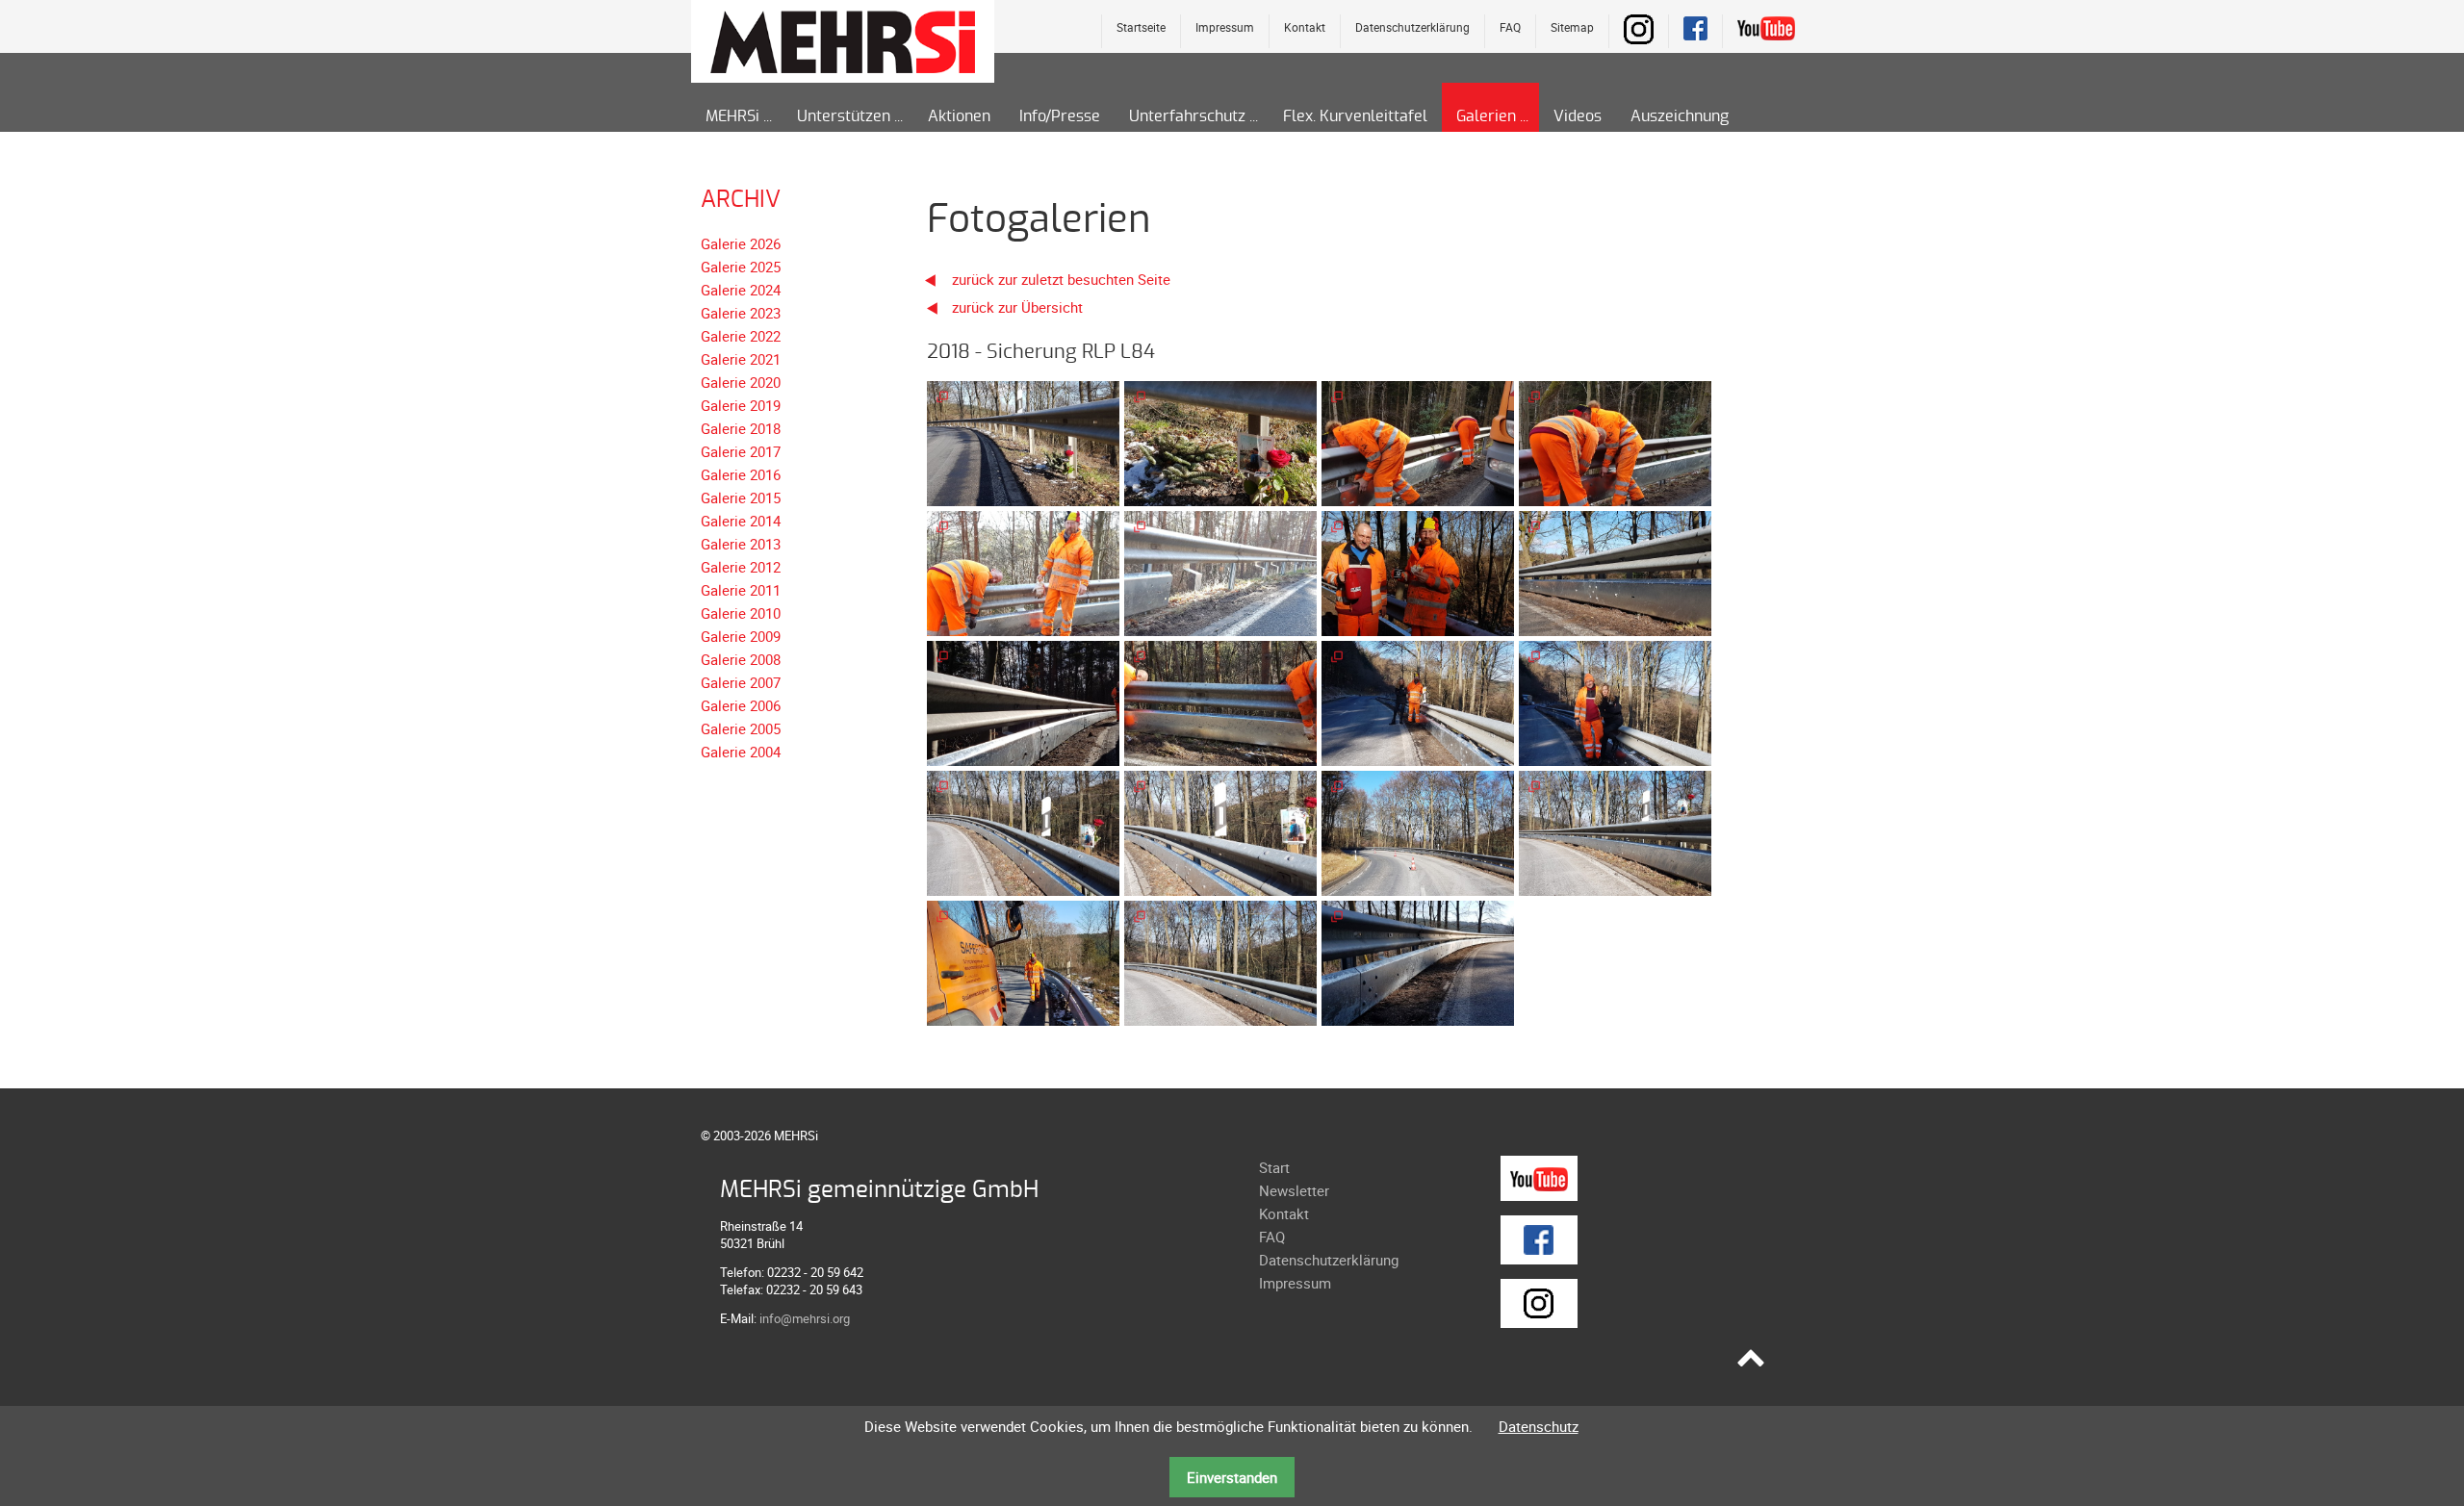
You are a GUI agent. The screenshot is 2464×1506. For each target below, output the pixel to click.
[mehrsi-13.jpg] (1023, 831)
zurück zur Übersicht (1017, 307)
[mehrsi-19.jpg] (1418, 961)
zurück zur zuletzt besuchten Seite (1059, 279)
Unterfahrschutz (1187, 116)
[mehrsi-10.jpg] (1220, 702)
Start (1274, 1167)
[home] (843, 40)
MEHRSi (732, 116)
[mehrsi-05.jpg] (1023, 572)
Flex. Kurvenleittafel (1355, 116)
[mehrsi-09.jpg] (1023, 702)
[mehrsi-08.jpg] (1615, 572)
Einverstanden (1232, 1477)
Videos (1578, 116)
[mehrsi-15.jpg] (1418, 831)
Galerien (1486, 116)
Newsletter (1294, 1190)
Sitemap (1572, 27)
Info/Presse (1060, 116)
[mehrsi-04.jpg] (1615, 442)
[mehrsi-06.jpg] (1220, 572)
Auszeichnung (1680, 116)
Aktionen (959, 116)
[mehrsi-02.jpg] (1220, 442)
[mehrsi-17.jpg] (1023, 961)
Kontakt (1305, 27)
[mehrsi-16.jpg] (1615, 831)
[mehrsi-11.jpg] (1418, 702)
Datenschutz (1539, 1426)
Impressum (1225, 27)
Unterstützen (844, 116)
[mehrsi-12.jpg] (1615, 702)
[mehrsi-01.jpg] (1023, 442)
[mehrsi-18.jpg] (1220, 961)
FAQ (1510, 27)
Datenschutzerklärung (1412, 27)
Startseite (1141, 27)
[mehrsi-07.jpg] (1418, 572)
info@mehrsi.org (805, 1318)
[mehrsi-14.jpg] (1220, 831)
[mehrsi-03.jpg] (1418, 442)
